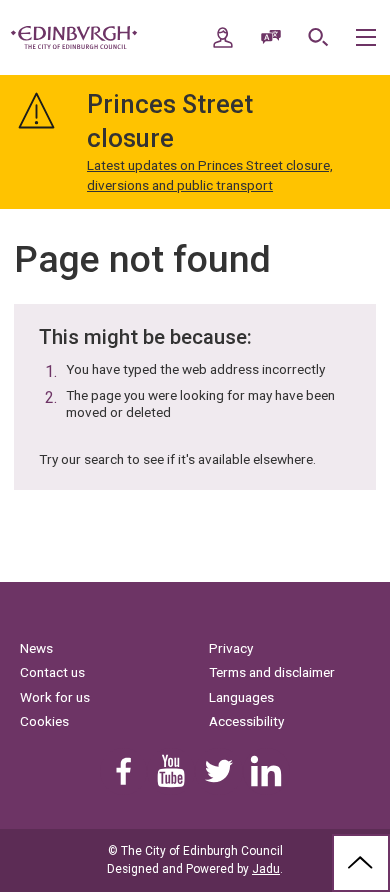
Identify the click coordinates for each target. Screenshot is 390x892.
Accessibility (246, 721)
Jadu (266, 869)
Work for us (55, 697)
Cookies (44, 721)
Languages (241, 697)
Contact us (52, 672)
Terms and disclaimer (272, 672)
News (36, 648)
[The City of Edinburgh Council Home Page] (74, 38)
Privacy (231, 648)
